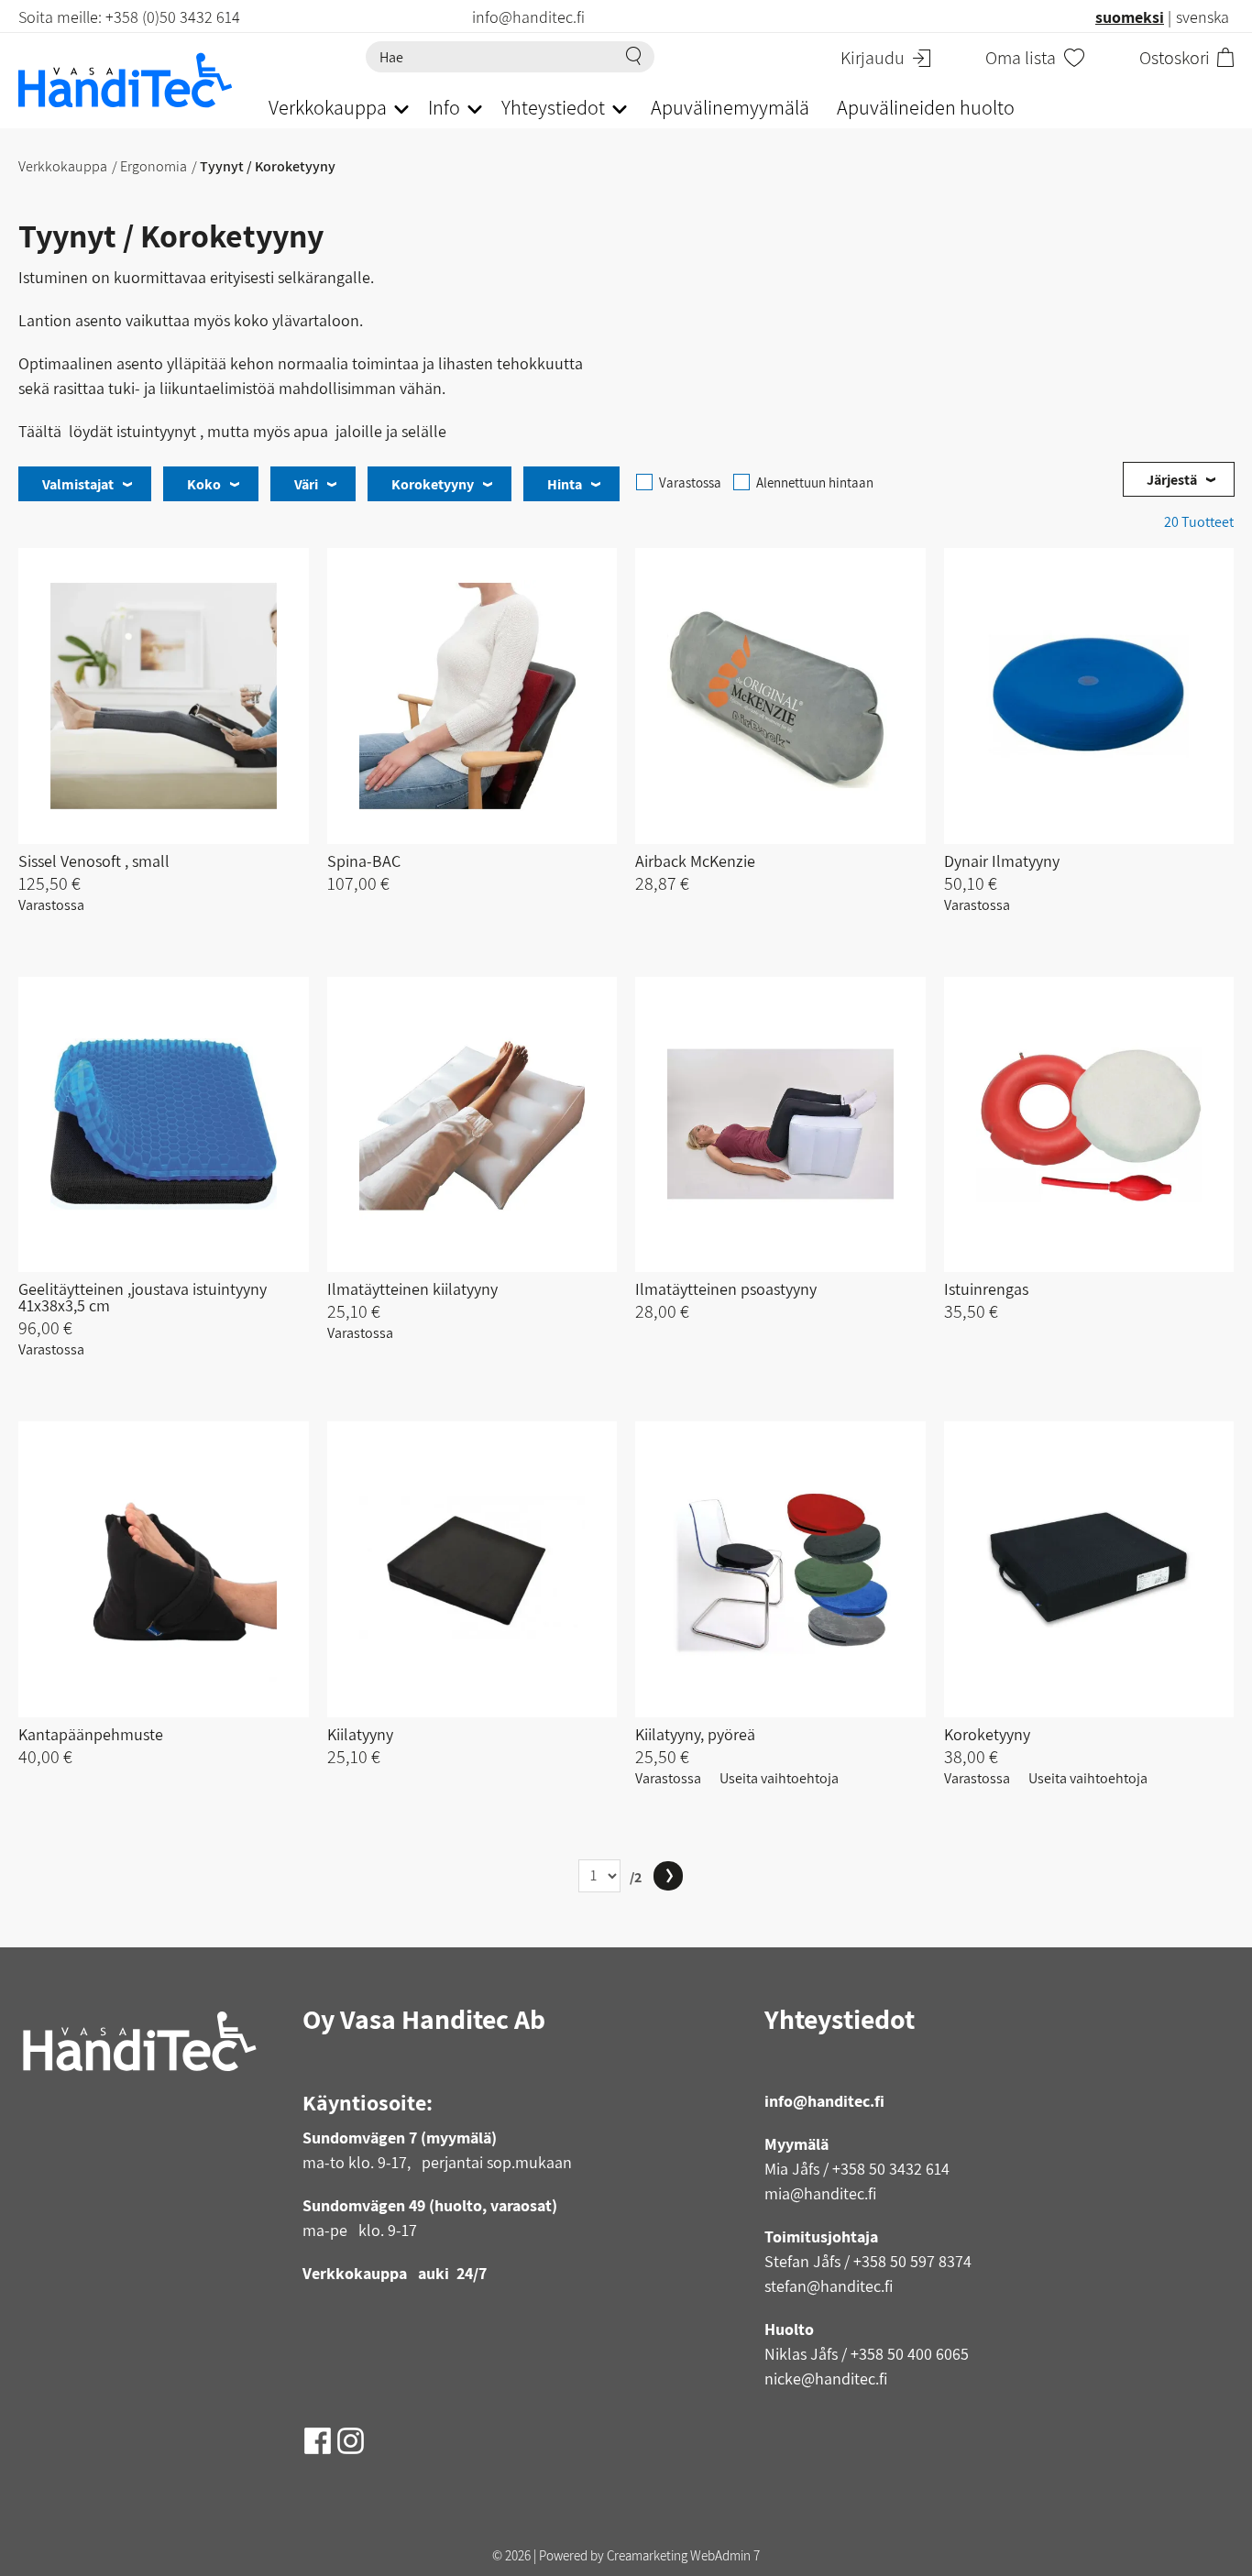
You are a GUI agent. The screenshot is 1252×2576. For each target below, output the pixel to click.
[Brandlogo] (125, 80)
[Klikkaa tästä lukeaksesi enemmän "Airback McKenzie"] (780, 696)
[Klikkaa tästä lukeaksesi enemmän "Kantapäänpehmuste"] (164, 1569)
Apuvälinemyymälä (730, 107)
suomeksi (1130, 17)
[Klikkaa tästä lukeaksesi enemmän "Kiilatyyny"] (472, 1569)
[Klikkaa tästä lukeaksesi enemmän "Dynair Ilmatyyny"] (1089, 696)
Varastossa (690, 482)
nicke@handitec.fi (826, 2379)
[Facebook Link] (319, 2434)
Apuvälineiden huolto (926, 107)
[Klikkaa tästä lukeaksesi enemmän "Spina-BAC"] (472, 696)
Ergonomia (154, 166)
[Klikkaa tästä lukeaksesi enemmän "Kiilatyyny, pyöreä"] (780, 1569)
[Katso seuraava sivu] (668, 1876)
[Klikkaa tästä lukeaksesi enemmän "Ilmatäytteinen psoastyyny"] (780, 1125)
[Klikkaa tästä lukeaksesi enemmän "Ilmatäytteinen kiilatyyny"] (472, 1125)
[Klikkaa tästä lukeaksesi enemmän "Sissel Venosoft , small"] (164, 696)
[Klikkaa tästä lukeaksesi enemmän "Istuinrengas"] (1089, 1125)
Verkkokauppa (63, 166)
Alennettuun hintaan (815, 482)
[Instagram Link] (351, 2434)
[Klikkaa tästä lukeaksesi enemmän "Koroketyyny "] (1089, 1569)
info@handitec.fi (824, 2101)
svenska (1203, 17)
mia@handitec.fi (820, 2193)
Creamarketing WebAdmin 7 (683, 2555)
